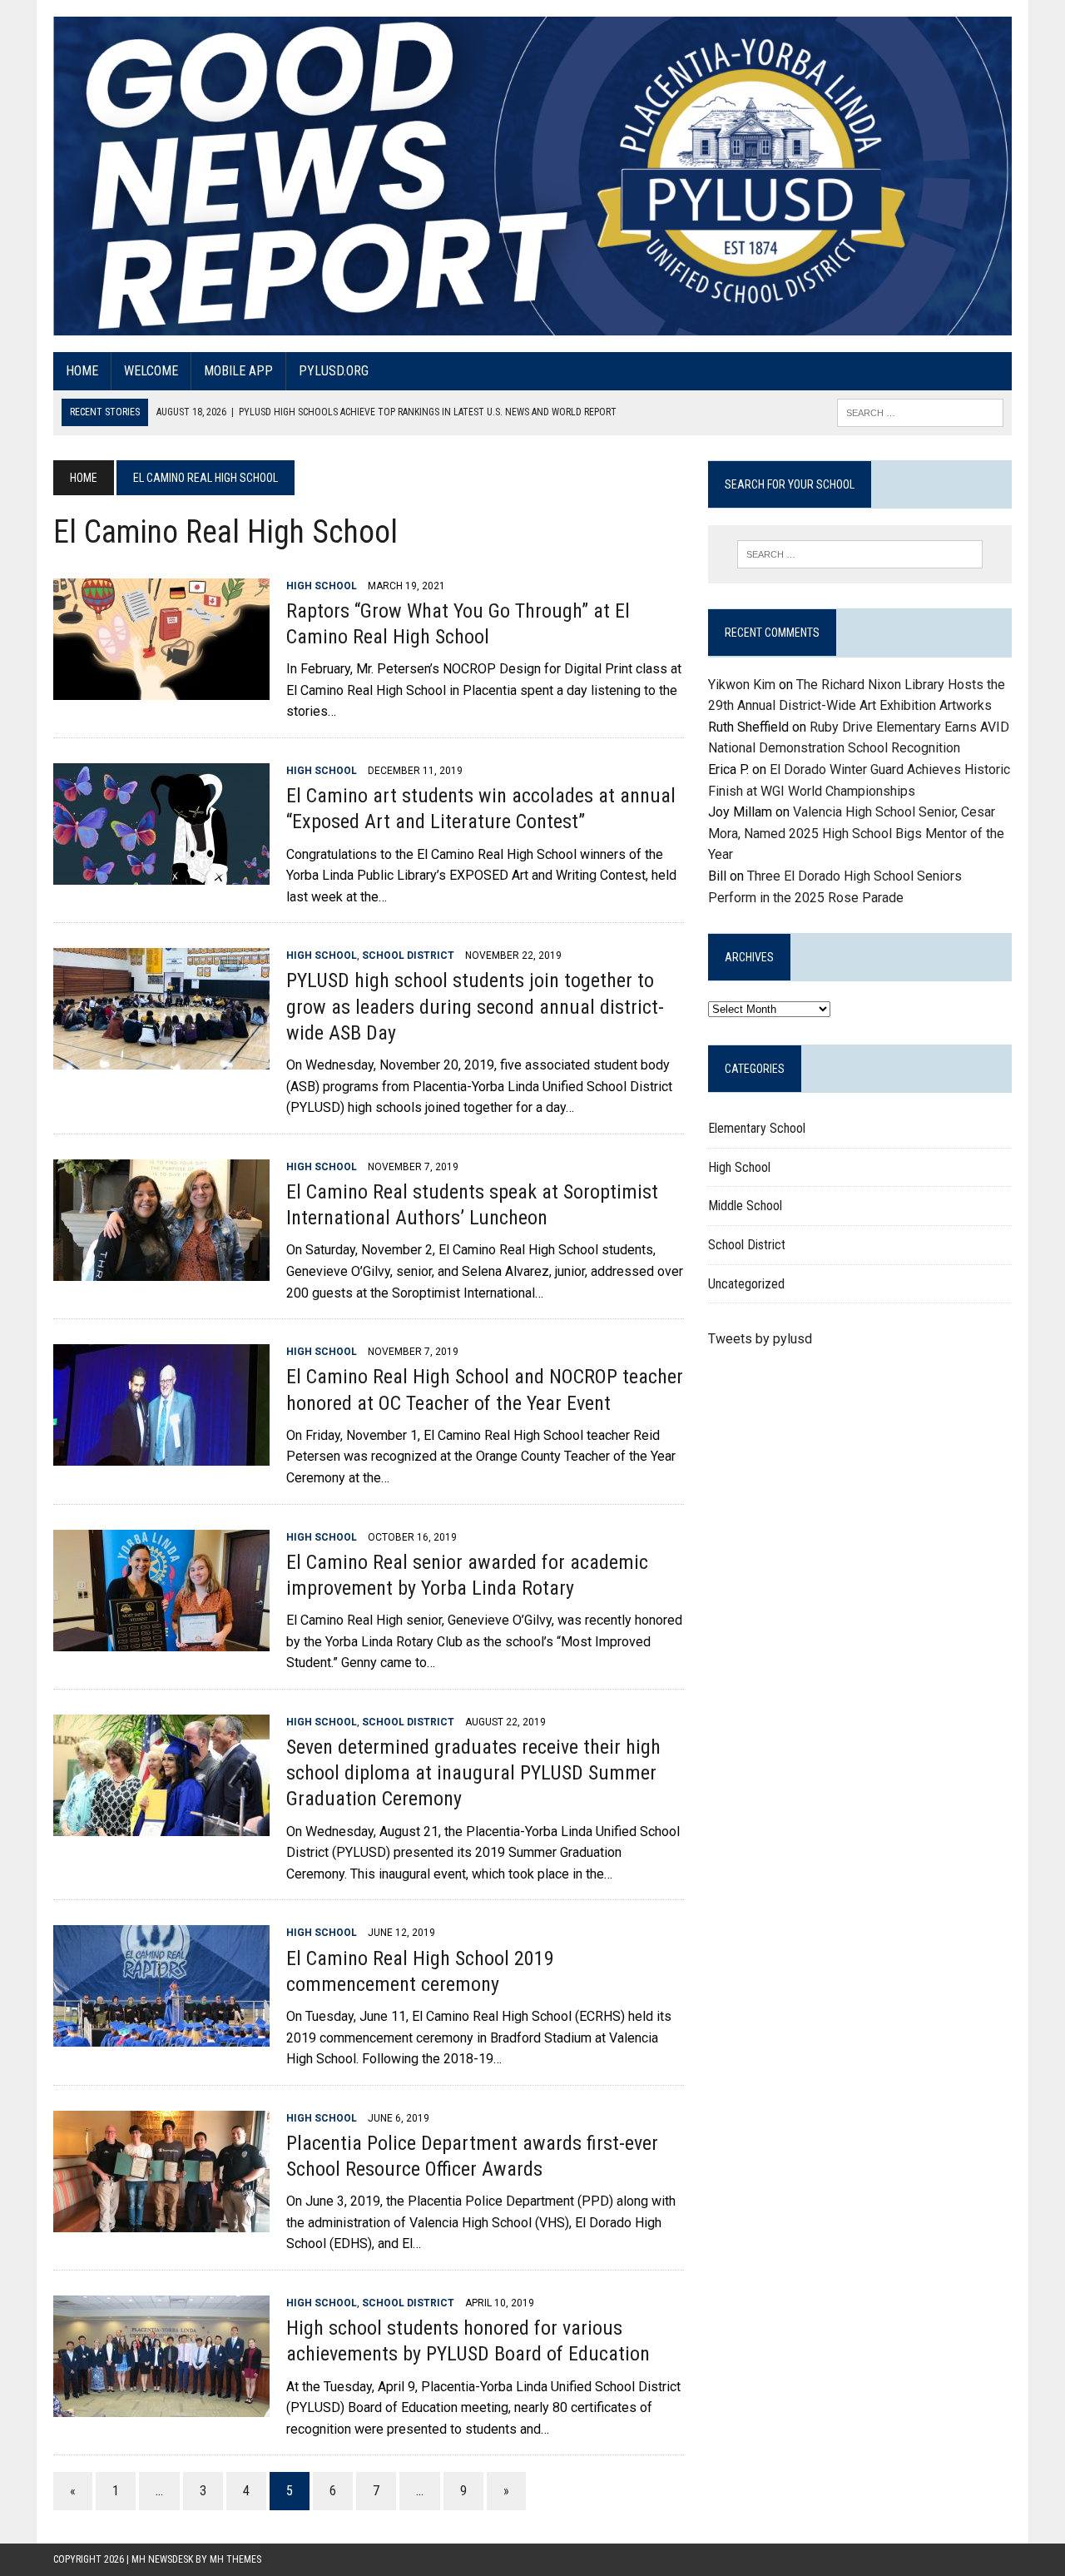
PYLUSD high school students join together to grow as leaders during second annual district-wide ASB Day (475, 1006)
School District (408, 955)
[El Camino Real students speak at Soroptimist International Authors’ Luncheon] (161, 1270)
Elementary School (757, 1128)
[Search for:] (859, 554)
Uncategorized (746, 1284)
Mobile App (238, 371)
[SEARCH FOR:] (920, 412)
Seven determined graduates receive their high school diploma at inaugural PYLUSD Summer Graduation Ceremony (473, 1773)
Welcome (151, 371)
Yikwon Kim (742, 685)
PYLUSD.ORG (334, 371)
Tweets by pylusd (760, 1339)
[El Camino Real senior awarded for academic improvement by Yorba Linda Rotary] (161, 1640)
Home (82, 371)
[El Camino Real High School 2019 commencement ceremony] (161, 2036)
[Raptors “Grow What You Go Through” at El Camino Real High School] (161, 689)
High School (322, 586)
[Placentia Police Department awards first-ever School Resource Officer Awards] (161, 2221)
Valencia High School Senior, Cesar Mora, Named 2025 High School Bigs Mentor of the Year (856, 833)
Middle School (745, 1206)
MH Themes (235, 2559)
